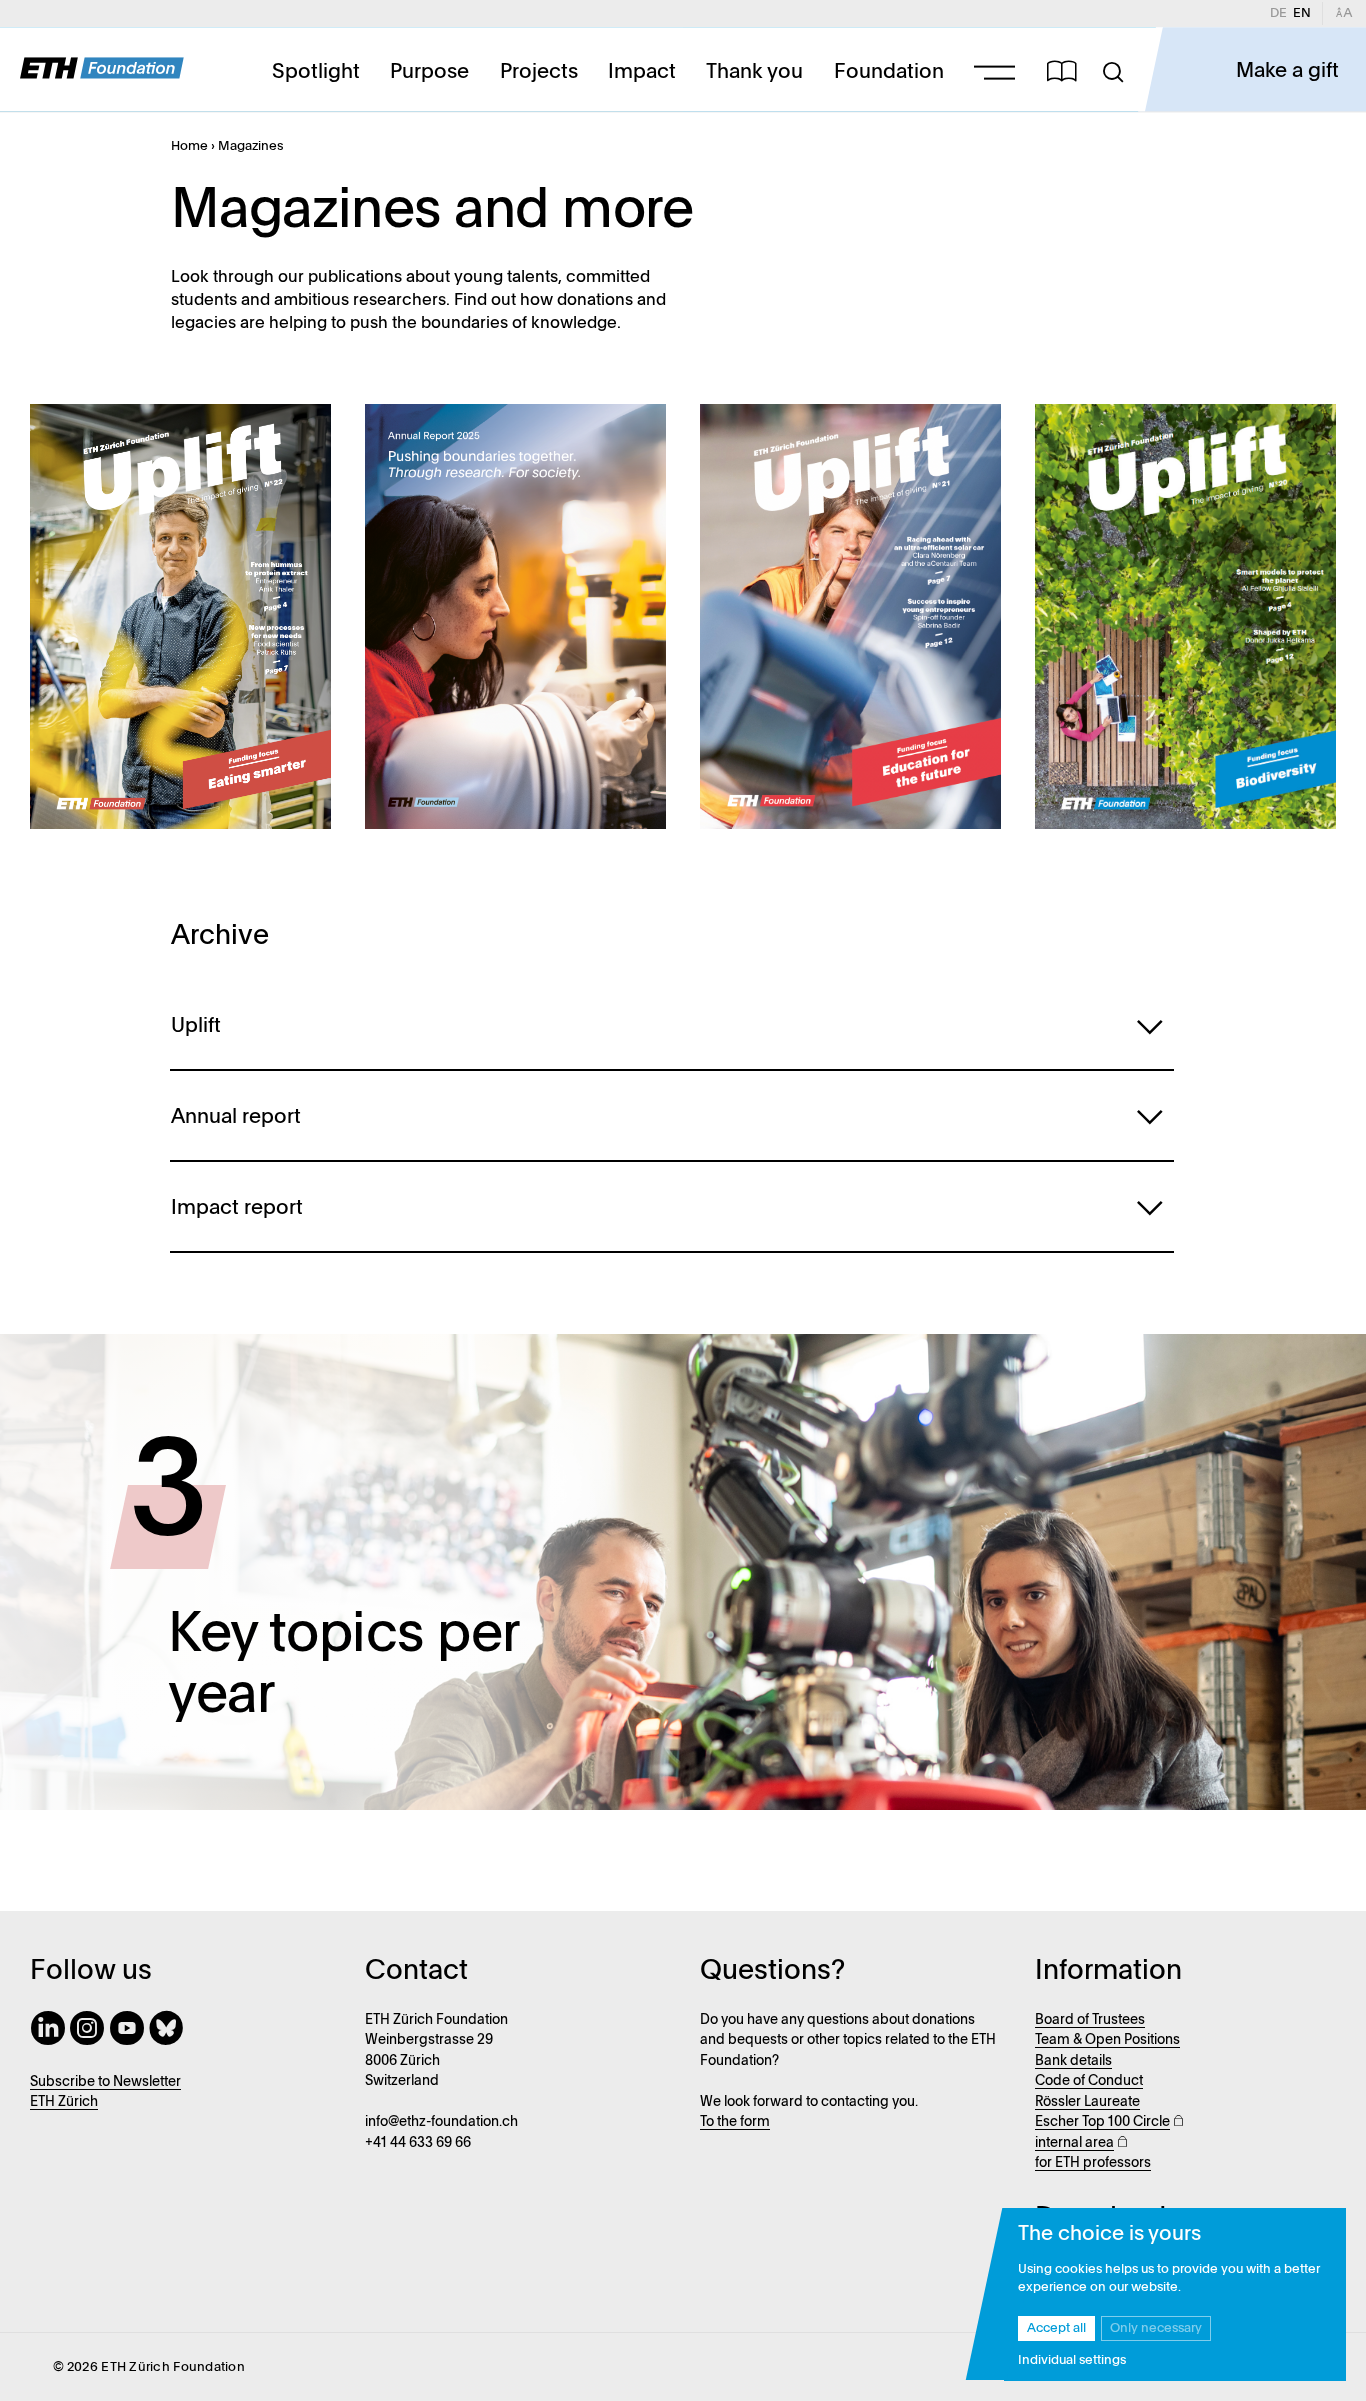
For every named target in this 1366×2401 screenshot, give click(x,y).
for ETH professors (1093, 2163)
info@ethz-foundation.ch (441, 2122)
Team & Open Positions (1107, 2040)
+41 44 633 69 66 (418, 2143)
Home (189, 146)
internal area (1074, 2143)
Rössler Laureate (1087, 2102)
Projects (539, 71)
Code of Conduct (1089, 2081)
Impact (642, 71)
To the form (735, 2122)
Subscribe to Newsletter (105, 2082)
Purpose (429, 71)
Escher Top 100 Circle (1102, 2122)
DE (1281, 13)
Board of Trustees (1090, 2020)
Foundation (889, 71)
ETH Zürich (64, 2102)
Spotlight (316, 71)
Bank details (1073, 2061)
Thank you (754, 71)
